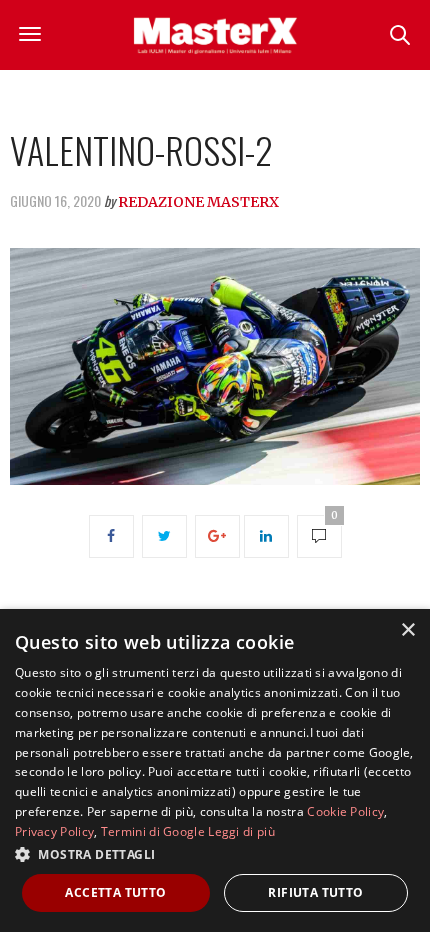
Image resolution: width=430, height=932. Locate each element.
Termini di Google (153, 831)
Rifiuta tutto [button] (315, 892)
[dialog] (215, 770)
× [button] (407, 630)
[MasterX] (215, 35)
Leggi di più (241, 831)
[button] (215, 854)
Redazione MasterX (198, 202)
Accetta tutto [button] (115, 892)
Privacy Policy (54, 831)
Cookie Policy (345, 811)
